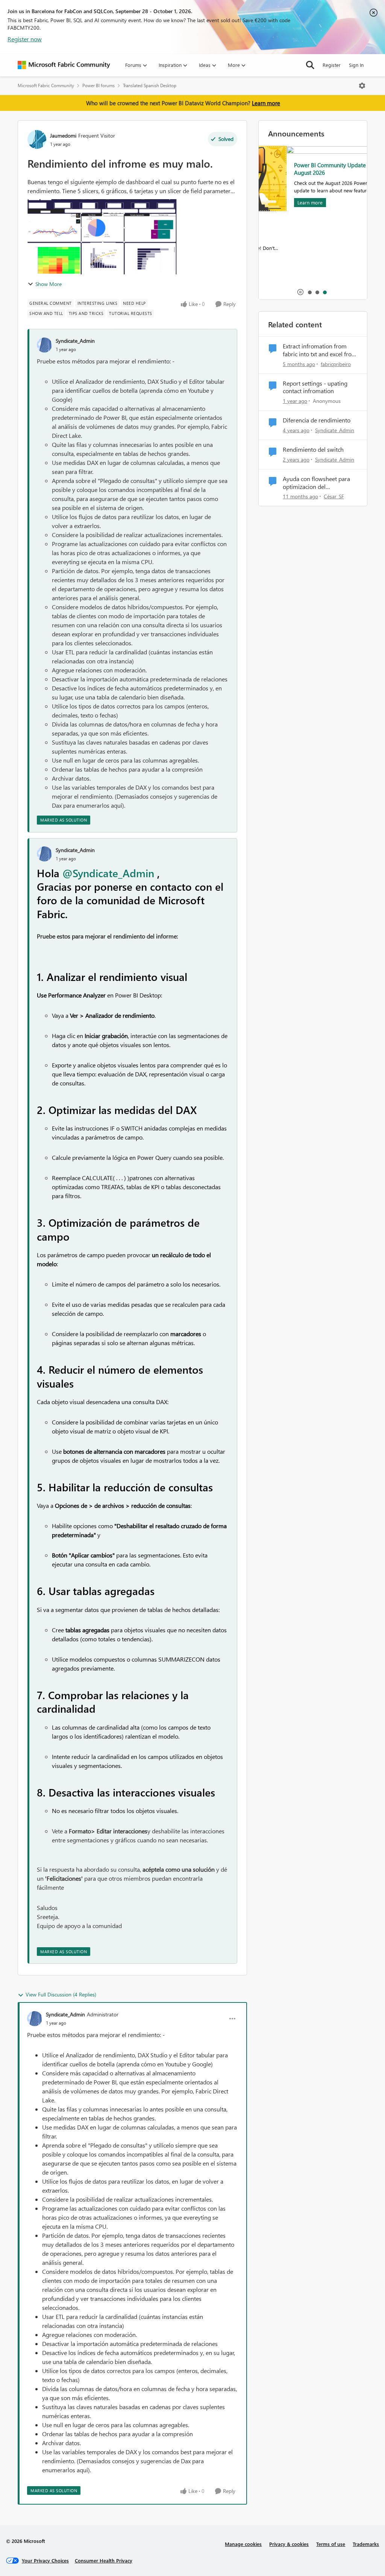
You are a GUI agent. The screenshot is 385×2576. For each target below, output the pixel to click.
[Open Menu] (362, 86)
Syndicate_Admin (75, 341)
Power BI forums (99, 86)
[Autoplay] (300, 292)
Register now (25, 39)
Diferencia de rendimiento (317, 420)
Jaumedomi (63, 135)
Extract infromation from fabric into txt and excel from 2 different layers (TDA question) (320, 350)
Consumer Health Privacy (104, 2560)
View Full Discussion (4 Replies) (61, 1994)
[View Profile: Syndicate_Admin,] (44, 345)
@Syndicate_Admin (108, 873)
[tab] (309, 292)
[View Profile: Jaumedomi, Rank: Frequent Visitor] (37, 139)
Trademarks (366, 2544)
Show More (49, 284)
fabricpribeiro (336, 364)
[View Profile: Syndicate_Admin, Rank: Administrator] (35, 2019)
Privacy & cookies (289, 2544)
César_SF (334, 496)
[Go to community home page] (64, 65)
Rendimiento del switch (313, 450)
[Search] (310, 65)
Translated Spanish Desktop (150, 86)
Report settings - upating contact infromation (315, 387)
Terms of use (331, 2544)
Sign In (356, 65)
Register (332, 65)
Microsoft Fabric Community (46, 86)
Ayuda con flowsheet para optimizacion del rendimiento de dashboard (317, 483)
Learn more (266, 103)
